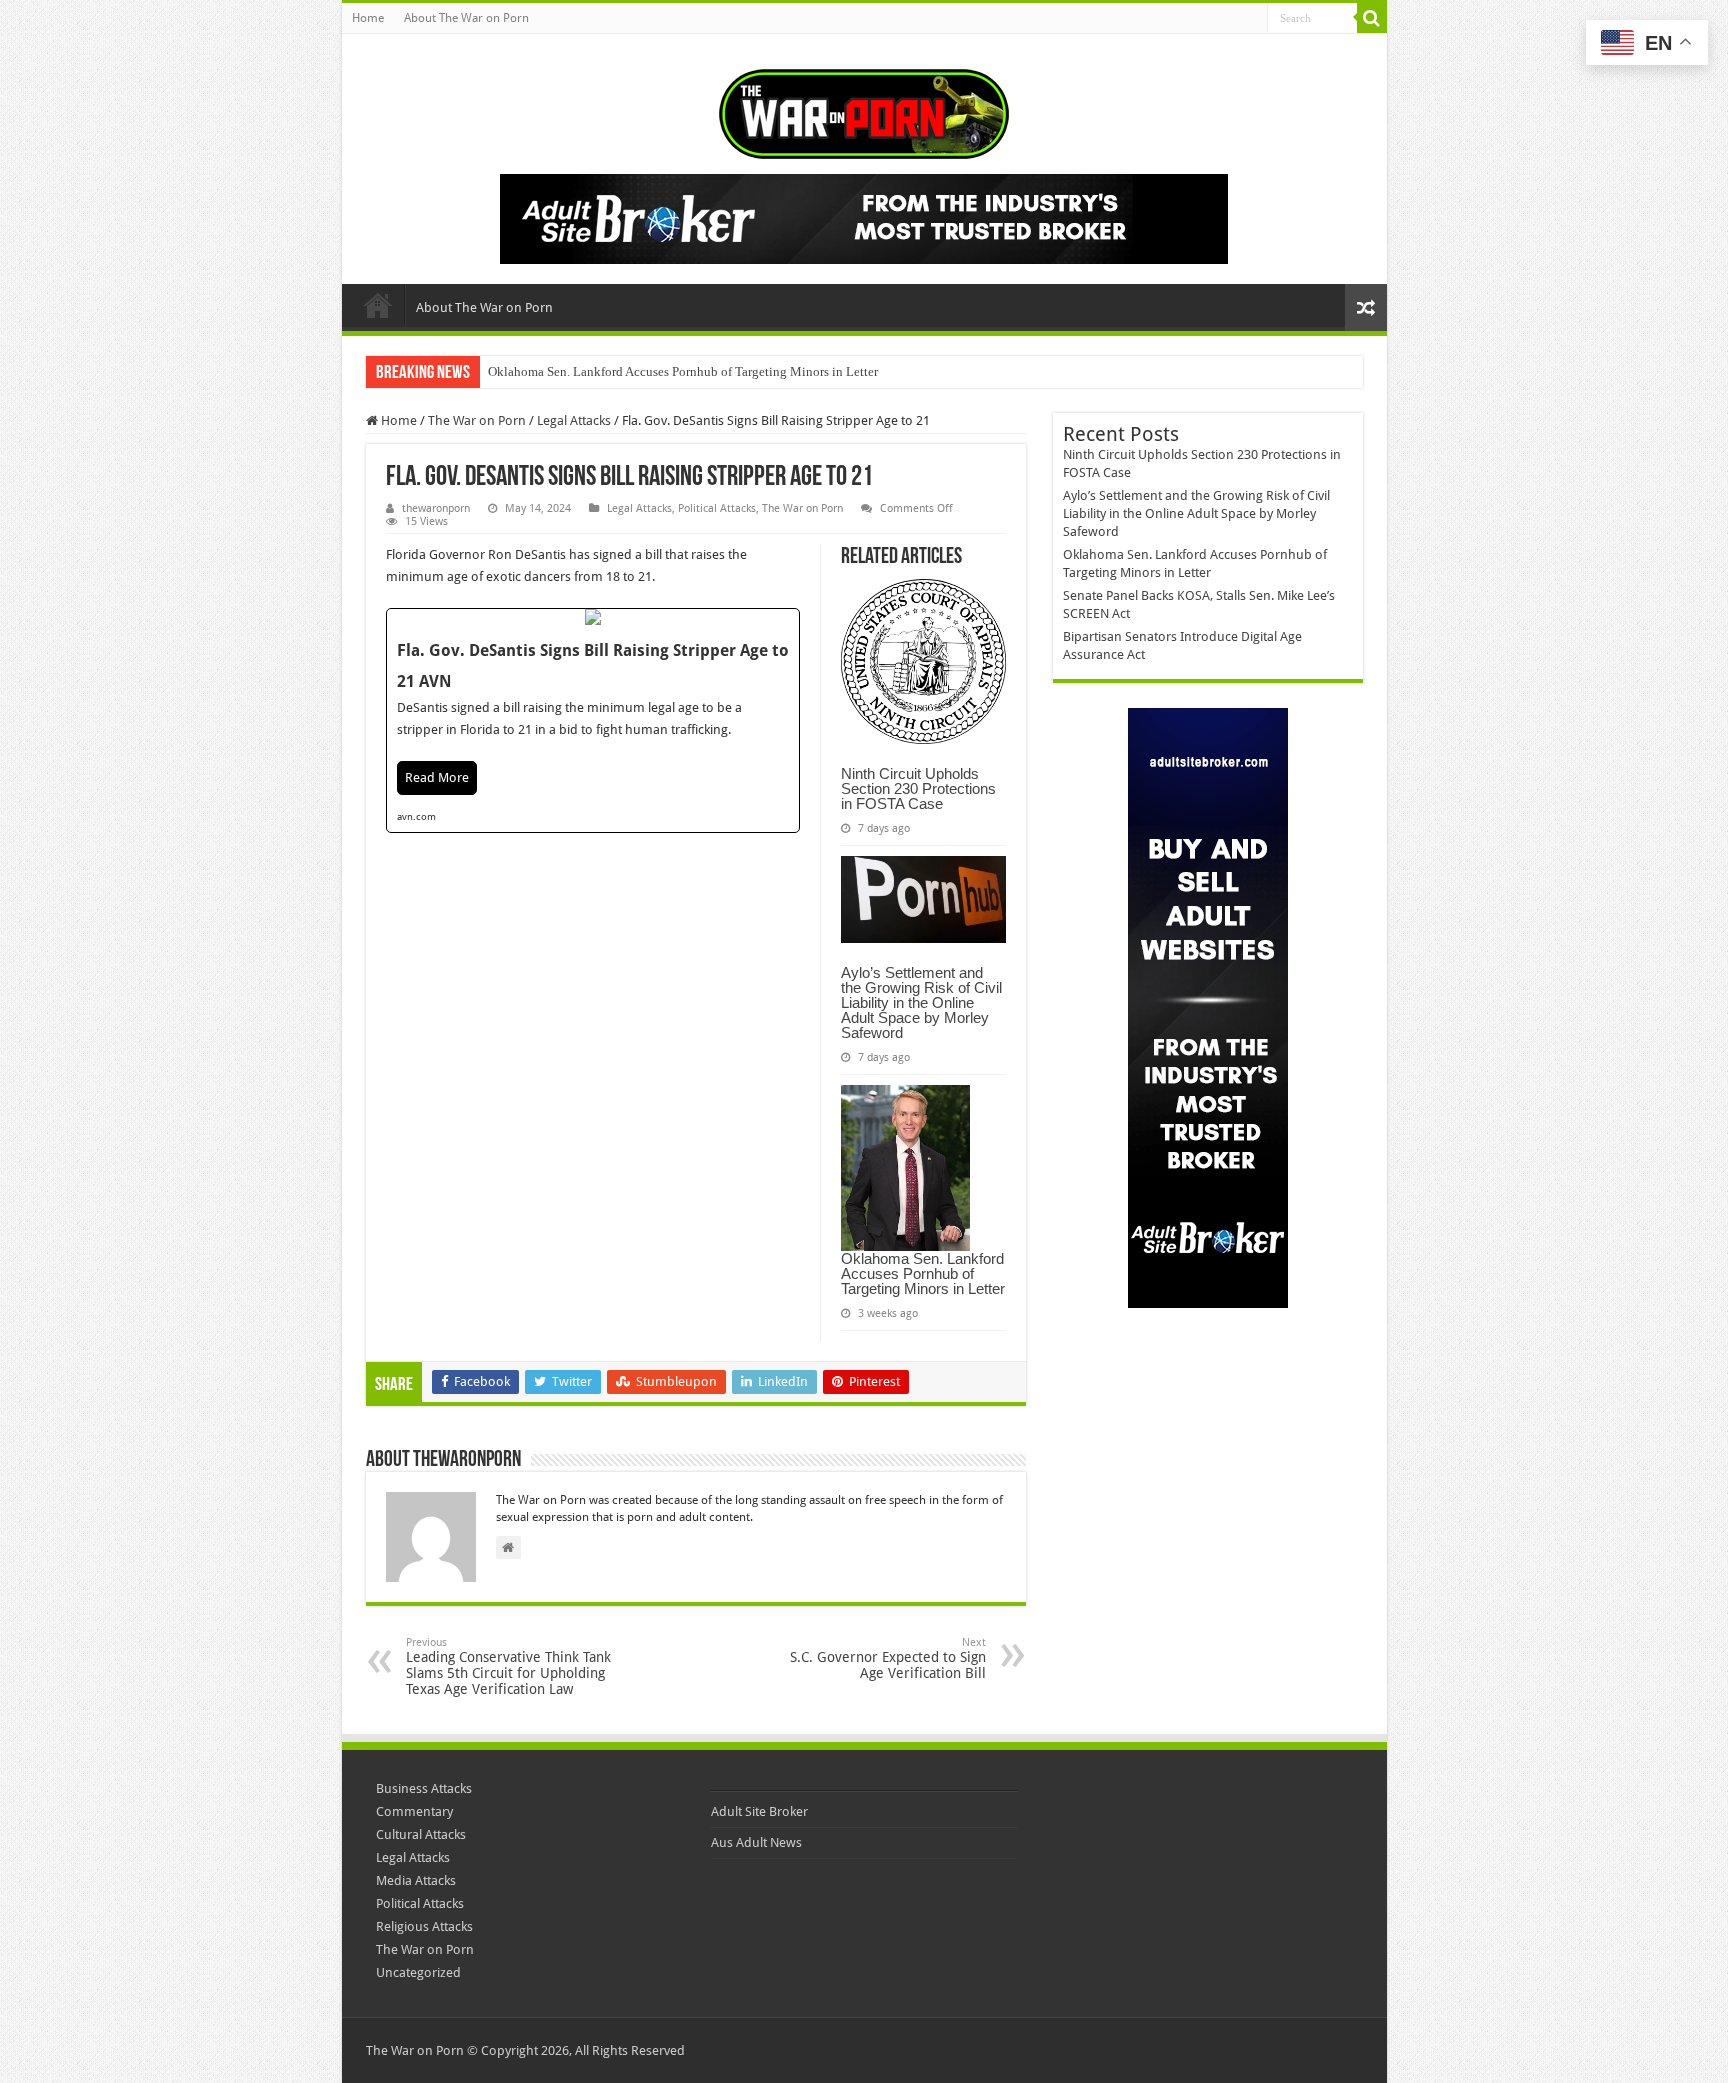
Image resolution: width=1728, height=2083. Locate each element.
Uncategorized (418, 1972)
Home (368, 18)
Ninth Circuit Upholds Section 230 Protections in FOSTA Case (918, 788)
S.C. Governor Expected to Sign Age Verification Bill (888, 1658)
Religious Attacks (424, 1926)
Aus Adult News (756, 1842)
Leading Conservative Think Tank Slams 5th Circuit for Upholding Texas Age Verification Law (508, 1666)
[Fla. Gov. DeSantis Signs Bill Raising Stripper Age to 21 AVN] (593, 720)
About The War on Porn (466, 18)
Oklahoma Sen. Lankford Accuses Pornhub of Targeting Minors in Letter (683, 371)
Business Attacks (424, 1788)
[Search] (1372, 18)
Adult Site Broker (759, 1811)
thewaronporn (436, 508)
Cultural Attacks (421, 1834)
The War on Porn (477, 420)
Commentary (414, 1811)
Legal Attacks (574, 420)
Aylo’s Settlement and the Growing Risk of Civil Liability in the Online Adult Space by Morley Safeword (921, 1002)
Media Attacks (416, 1880)
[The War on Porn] (864, 110)
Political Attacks (717, 508)
